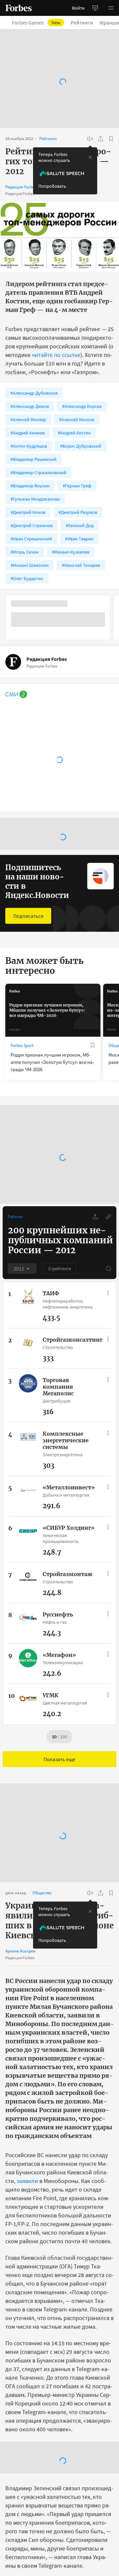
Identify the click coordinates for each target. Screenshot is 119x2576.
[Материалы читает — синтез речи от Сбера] (90, 139)
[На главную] (19, 8)
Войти (78, 8)
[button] (111, 8)
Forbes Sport (22, 1045)
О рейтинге (60, 1268)
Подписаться (28, 916)
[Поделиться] (100, 139)
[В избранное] (111, 139)
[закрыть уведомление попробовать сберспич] (90, 157)
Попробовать (52, 186)
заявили (27, 2181)
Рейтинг (15, 1217)
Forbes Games (40, 23)
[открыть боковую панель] (95, 8)
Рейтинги (86, 23)
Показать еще (59, 1759)
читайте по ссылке (56, 355)
